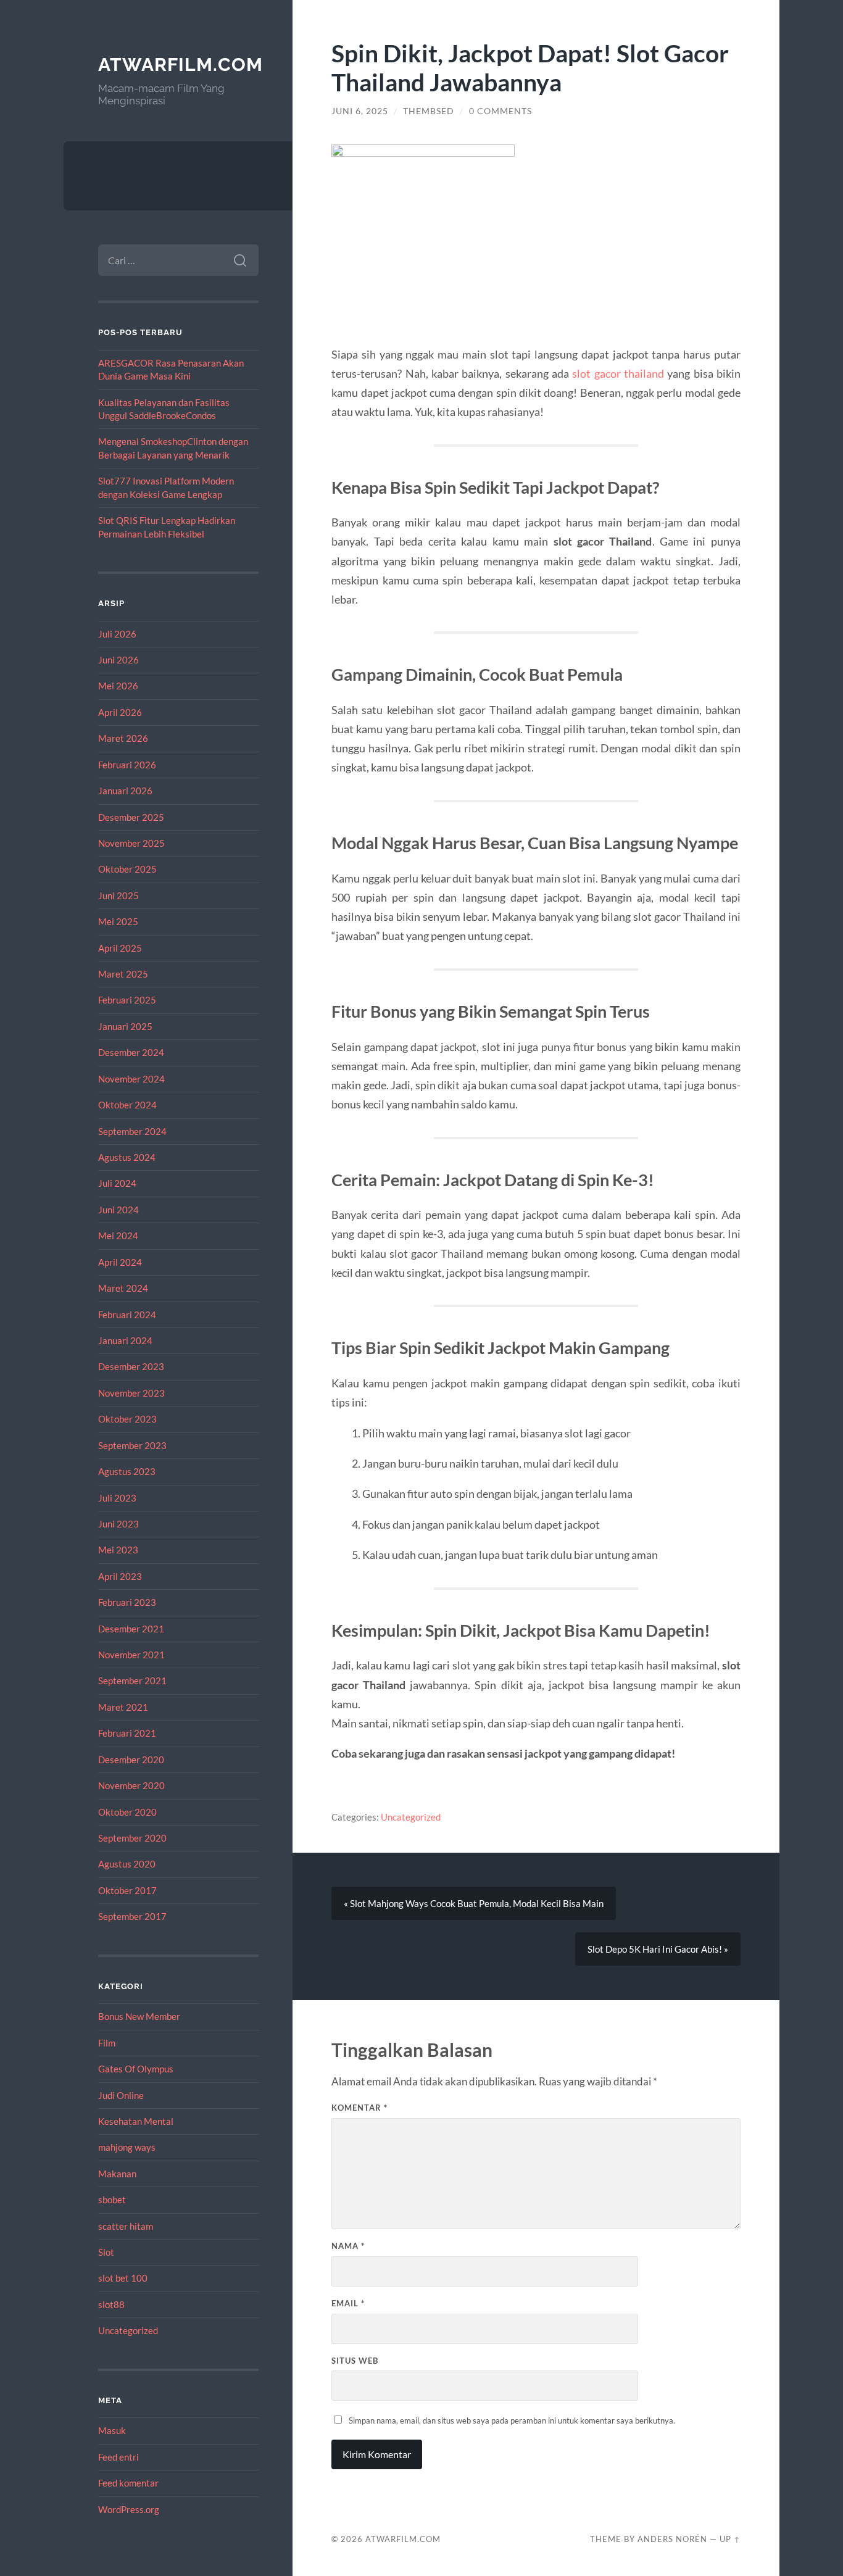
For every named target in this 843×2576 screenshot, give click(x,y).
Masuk (112, 2430)
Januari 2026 (125, 791)
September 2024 (132, 1131)
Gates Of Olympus (136, 2069)
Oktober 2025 (127, 869)
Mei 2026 (118, 686)
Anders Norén (672, 2539)
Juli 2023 (117, 1498)
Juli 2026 (117, 634)
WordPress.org (129, 2509)
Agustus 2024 (127, 1157)
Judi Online (121, 2095)
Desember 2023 (131, 1366)
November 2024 (131, 1079)
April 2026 (120, 712)
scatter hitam (126, 2226)
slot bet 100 (123, 2278)
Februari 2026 (127, 765)
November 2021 (131, 1655)
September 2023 (132, 1445)
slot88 (111, 2304)
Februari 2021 (127, 1733)
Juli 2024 (117, 1183)
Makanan (117, 2174)
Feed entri (118, 2457)
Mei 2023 (118, 1550)
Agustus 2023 (127, 1471)
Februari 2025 (127, 1000)
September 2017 (132, 1916)
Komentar (359, 2108)
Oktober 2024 (127, 1105)
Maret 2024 (123, 1288)
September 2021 (132, 1681)
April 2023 (120, 1576)
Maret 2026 (123, 738)
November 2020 (131, 1785)
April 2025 (120, 948)
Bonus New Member (139, 2016)
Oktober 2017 (127, 1890)
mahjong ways (127, 2147)
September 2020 (132, 1838)
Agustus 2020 (127, 1864)
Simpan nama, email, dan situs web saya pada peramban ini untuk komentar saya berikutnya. (512, 2420)
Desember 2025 (131, 817)
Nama (348, 2246)
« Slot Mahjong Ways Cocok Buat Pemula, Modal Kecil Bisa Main (474, 1903)
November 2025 (131, 843)
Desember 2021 (131, 1629)
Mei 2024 (118, 1236)
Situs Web (355, 2361)
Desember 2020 (131, 1760)
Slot (106, 2252)
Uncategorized (128, 2330)
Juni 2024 (118, 1210)
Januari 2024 (125, 1340)
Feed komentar (128, 2483)
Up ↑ (730, 2539)
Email (348, 2303)
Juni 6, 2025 (360, 111)
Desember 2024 (131, 1052)
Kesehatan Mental (136, 2121)
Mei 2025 (118, 921)
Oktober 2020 (127, 1812)
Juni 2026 (118, 660)
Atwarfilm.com (181, 64)
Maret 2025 (123, 974)
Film (107, 2043)
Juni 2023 (118, 1524)
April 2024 (120, 1262)
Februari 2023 (127, 1602)
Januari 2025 (125, 1026)
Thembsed (429, 111)
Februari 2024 (127, 1315)
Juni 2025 (118, 895)
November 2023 (131, 1393)
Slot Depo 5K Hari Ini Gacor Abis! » (658, 1949)
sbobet (112, 2200)
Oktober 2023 (127, 1419)
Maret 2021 (123, 1707)
